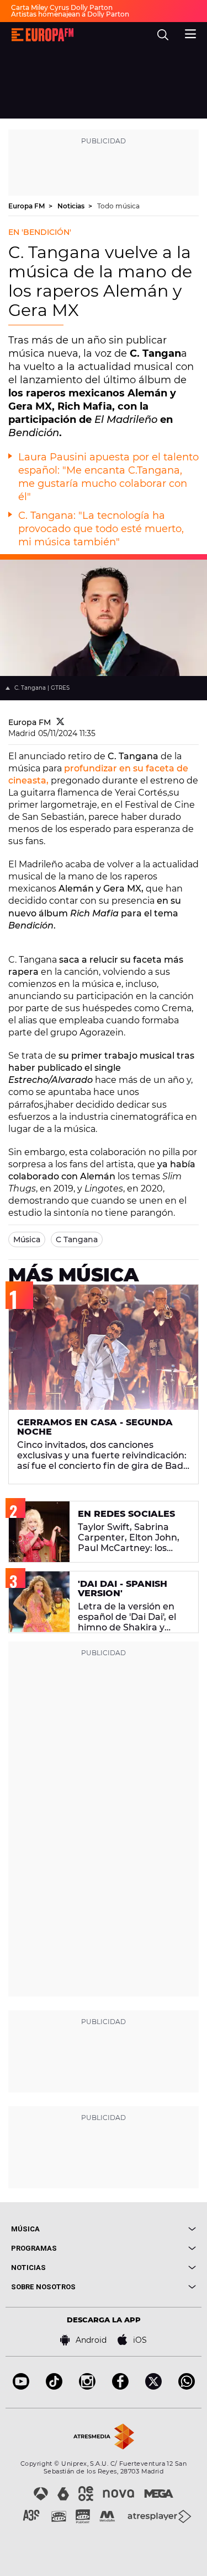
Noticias (72, 206)
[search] (163, 35)
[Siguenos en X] (153, 2387)
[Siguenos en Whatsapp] (187, 2387)
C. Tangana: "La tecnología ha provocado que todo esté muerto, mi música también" (101, 529)
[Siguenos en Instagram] (87, 2387)
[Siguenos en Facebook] (120, 2387)
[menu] (190, 33)
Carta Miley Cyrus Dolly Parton (62, 7)
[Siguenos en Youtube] (21, 2387)
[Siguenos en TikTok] (54, 2387)
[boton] (150, 2229)
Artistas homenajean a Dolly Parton (70, 14)
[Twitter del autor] (60, 722)
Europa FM (27, 206)
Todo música (118, 206)
